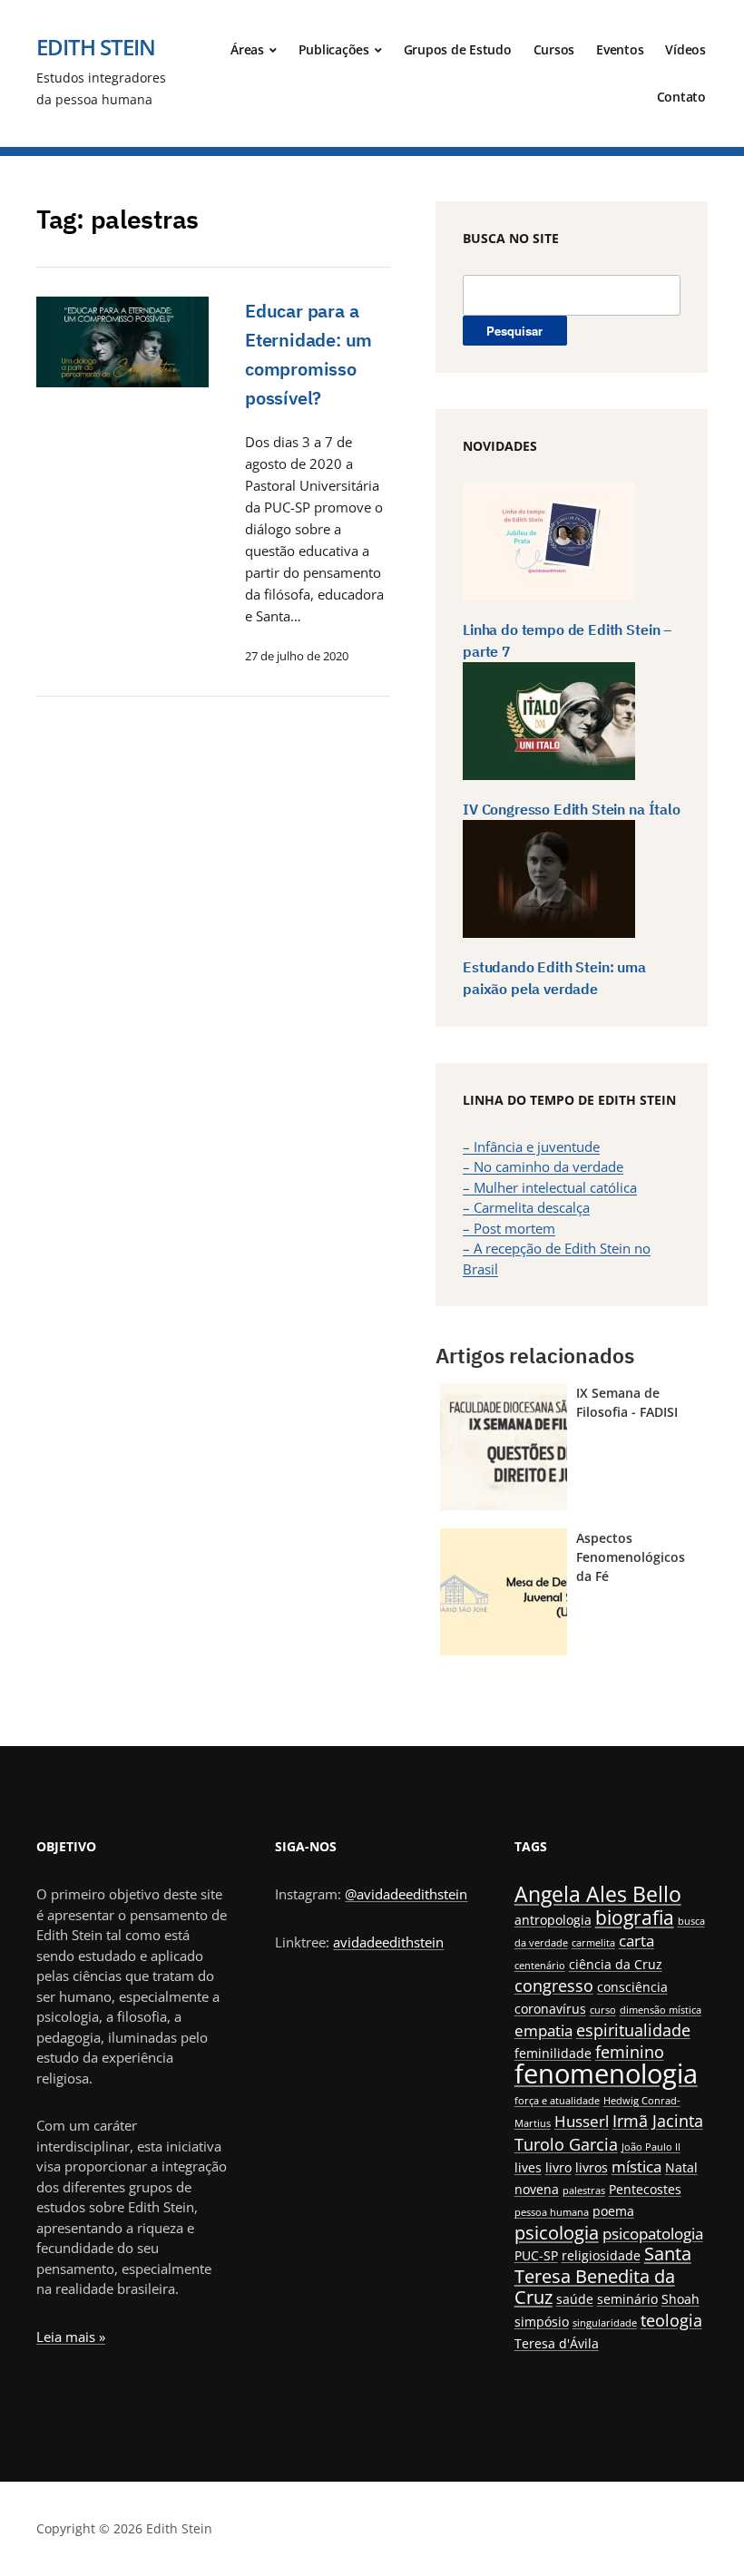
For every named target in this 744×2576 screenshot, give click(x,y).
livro (558, 2167)
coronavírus (550, 2009)
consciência (632, 1987)
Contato (681, 97)
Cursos (554, 49)
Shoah (680, 2299)
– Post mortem (509, 1228)
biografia (635, 1917)
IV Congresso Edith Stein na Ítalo (572, 809)
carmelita (593, 1943)
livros (592, 2167)
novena (537, 2189)
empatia (543, 2030)
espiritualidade (633, 2030)
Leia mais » (71, 2337)
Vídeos (685, 49)
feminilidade (553, 2053)
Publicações (334, 49)
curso (603, 2010)
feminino (630, 2051)
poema (613, 2211)
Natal (681, 2167)
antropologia (553, 1920)
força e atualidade (557, 2101)
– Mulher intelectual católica (550, 1187)
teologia (671, 2320)
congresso (554, 1985)
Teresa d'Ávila (557, 2343)
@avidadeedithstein (406, 1894)
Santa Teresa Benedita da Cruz (603, 2275)
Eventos (620, 49)
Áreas (247, 49)
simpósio (542, 2322)
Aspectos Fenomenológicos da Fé (631, 1557)
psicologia (557, 2233)
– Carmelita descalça (526, 1207)
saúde (575, 2299)
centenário (540, 1966)
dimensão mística (661, 2010)
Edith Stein (96, 47)
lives (528, 2167)
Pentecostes (645, 2189)
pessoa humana (552, 2212)
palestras (584, 2191)
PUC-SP (536, 2255)
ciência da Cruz (616, 1964)
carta (636, 1941)
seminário (627, 2299)
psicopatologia (653, 2234)
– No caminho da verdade (543, 1166)
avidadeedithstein (388, 1942)
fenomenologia (606, 2073)
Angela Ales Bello (598, 1894)
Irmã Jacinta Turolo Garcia (609, 2132)
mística (636, 2166)
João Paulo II (651, 2147)
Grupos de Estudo (458, 49)
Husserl (582, 2121)
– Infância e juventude (531, 1147)
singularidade (605, 2323)
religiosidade (601, 2255)
